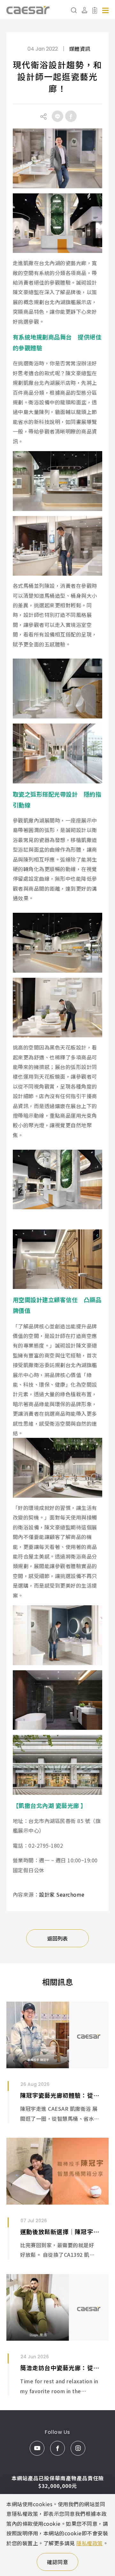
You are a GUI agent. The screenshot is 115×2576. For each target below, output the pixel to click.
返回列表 (57, 1938)
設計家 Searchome (62, 1894)
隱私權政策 (90, 2543)
